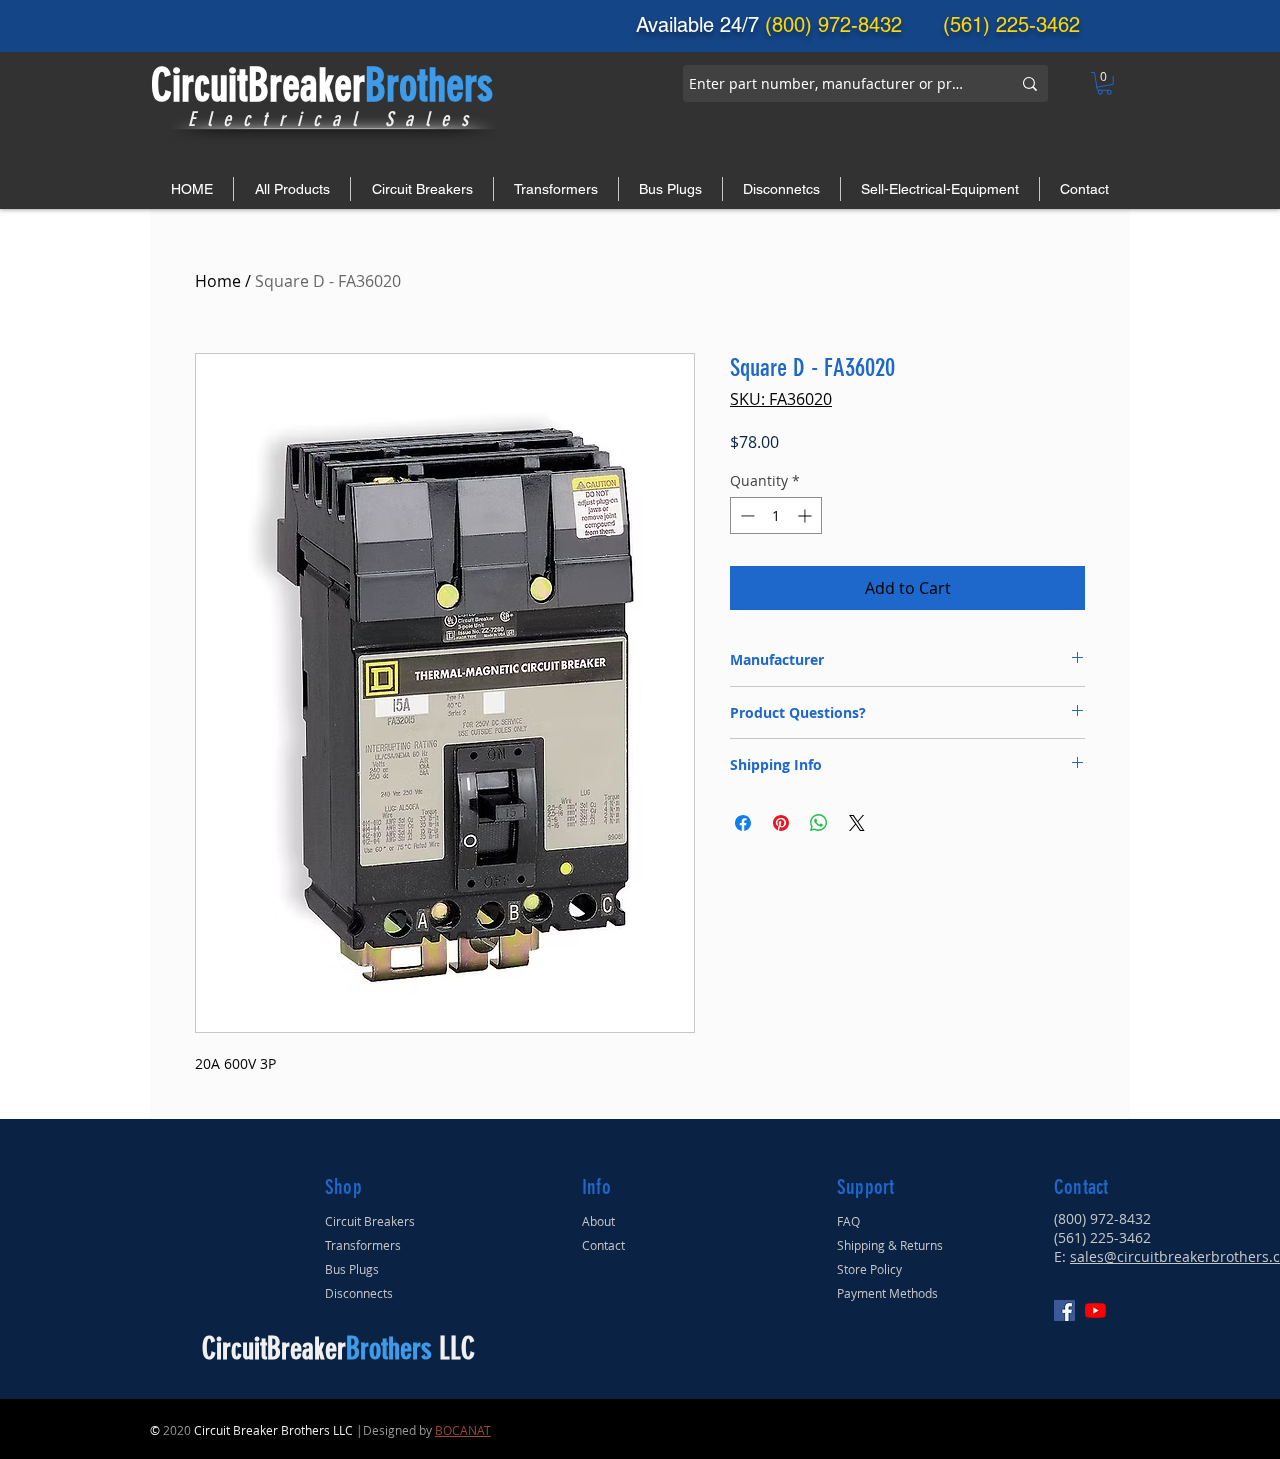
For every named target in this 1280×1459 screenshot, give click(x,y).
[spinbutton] (776, 515)
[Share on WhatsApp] (819, 823)
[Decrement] (745, 515)
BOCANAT (463, 1430)
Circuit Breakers (370, 1221)
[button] (1104, 83)
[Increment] (806, 515)
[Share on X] (857, 823)
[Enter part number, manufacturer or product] (1030, 83)
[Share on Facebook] (743, 823)
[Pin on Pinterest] (781, 823)
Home (218, 281)
